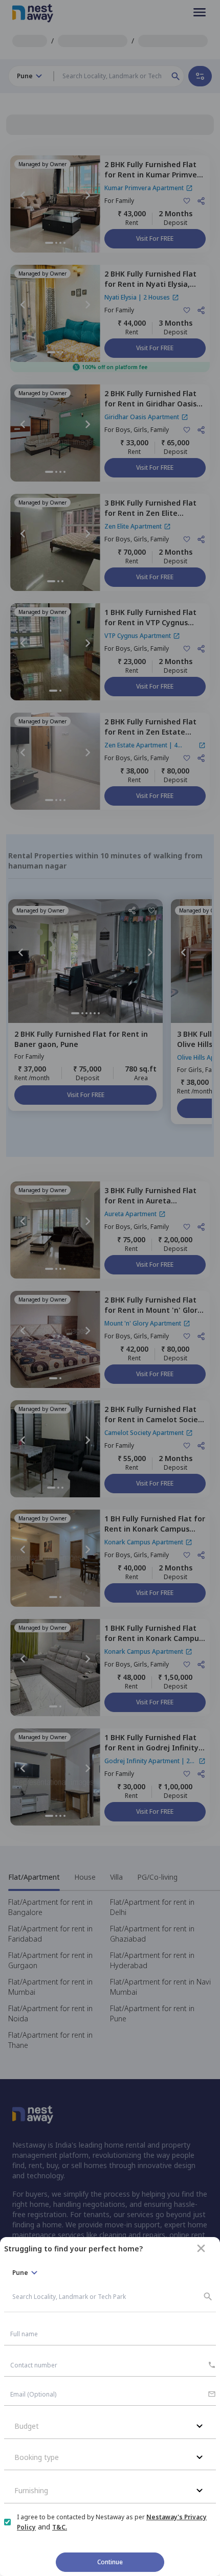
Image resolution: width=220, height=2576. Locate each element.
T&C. (60, 2527)
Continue (110, 2562)
